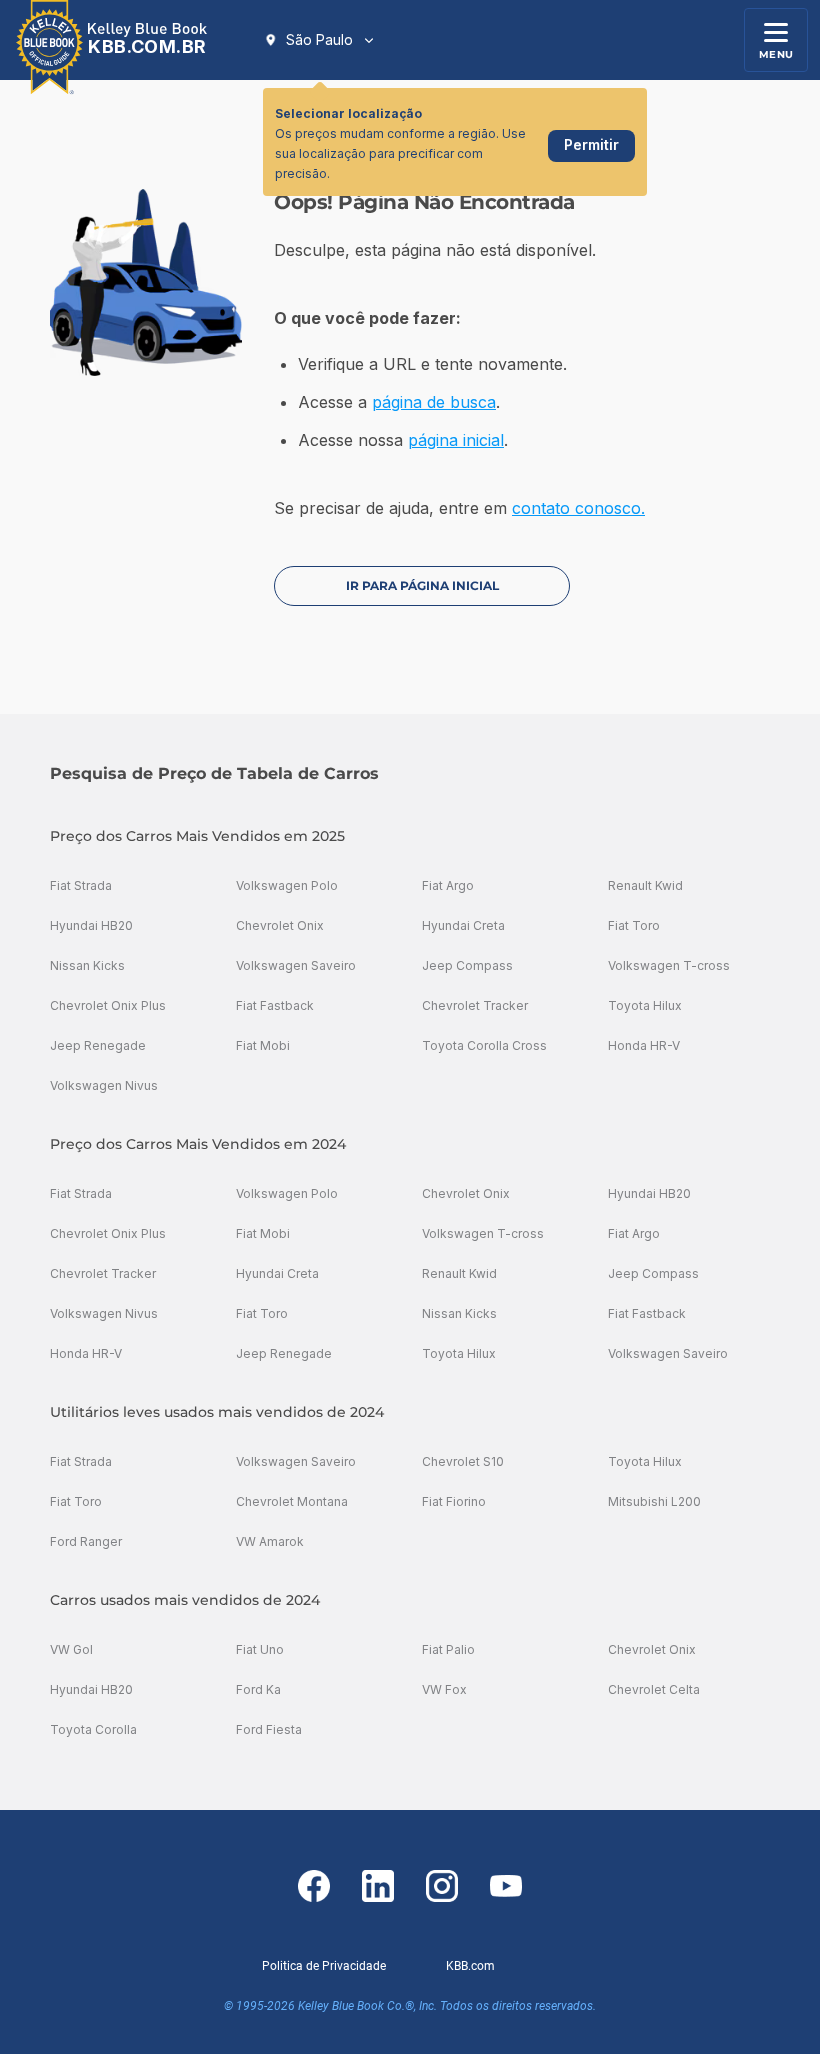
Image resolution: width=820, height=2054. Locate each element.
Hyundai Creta (463, 925)
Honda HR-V (644, 1045)
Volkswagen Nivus (104, 1085)
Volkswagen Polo (287, 885)
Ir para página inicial (422, 585)
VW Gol (71, 1649)
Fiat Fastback (275, 1005)
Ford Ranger (86, 1541)
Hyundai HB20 (91, 925)
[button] (320, 40)
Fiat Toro (634, 925)
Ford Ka (258, 1689)
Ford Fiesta (269, 1729)
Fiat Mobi (263, 1045)
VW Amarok (270, 1541)
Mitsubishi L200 (654, 1501)
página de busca (434, 402)
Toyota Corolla (93, 1729)
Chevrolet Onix (280, 925)
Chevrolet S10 (463, 1461)
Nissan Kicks (87, 965)
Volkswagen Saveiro (296, 965)
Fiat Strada (81, 885)
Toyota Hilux (645, 1005)
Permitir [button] (591, 144)
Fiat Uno (260, 1649)
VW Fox (444, 1689)
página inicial (456, 440)
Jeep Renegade (98, 1045)
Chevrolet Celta (654, 1689)
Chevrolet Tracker (475, 1005)
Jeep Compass (467, 965)
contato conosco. (578, 508)
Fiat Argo (448, 885)
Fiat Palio (448, 1649)
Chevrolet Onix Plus (108, 1005)
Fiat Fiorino (454, 1501)
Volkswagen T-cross (669, 965)
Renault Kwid (645, 885)
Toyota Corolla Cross (484, 1045)
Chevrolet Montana (292, 1501)
